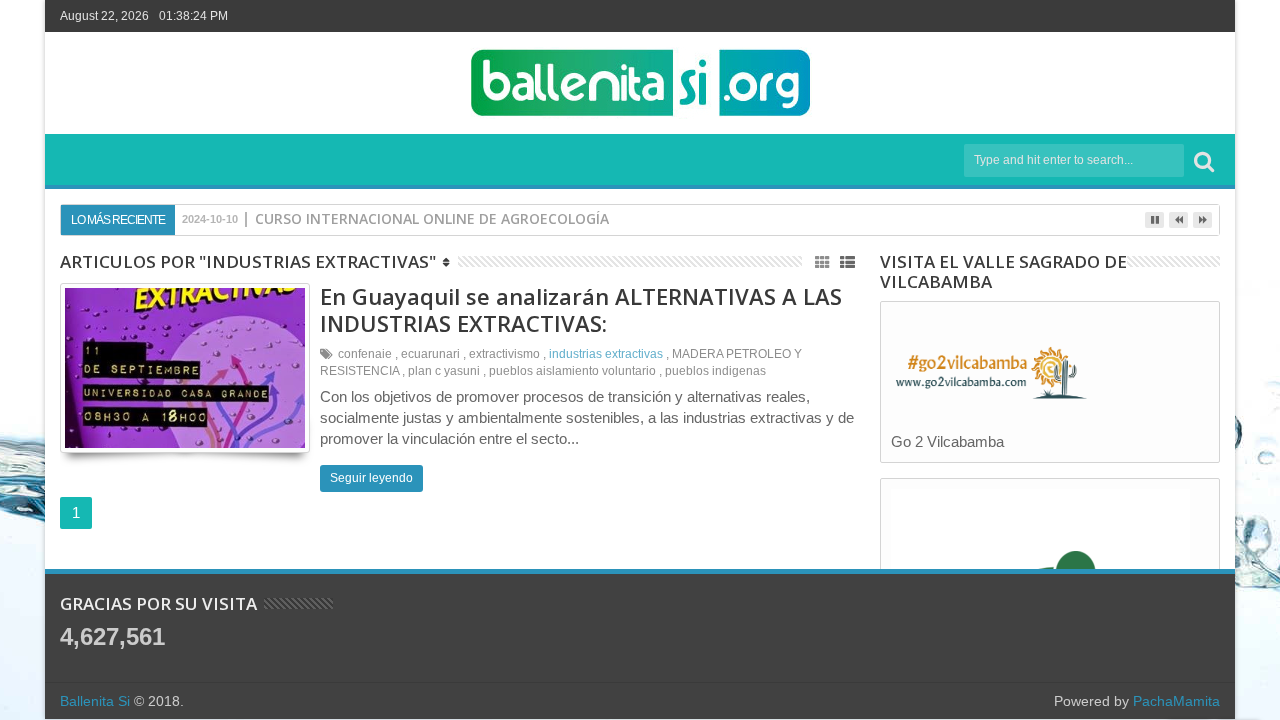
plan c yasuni (444, 371)
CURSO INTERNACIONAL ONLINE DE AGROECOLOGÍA (432, 218)
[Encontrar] (1204, 160)
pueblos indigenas (715, 371)
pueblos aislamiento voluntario (572, 371)
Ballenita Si (95, 701)
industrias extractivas (606, 354)
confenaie (365, 354)
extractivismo (504, 354)
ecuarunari (430, 354)
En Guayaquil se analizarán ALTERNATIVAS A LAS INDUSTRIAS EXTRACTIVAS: (581, 309)
